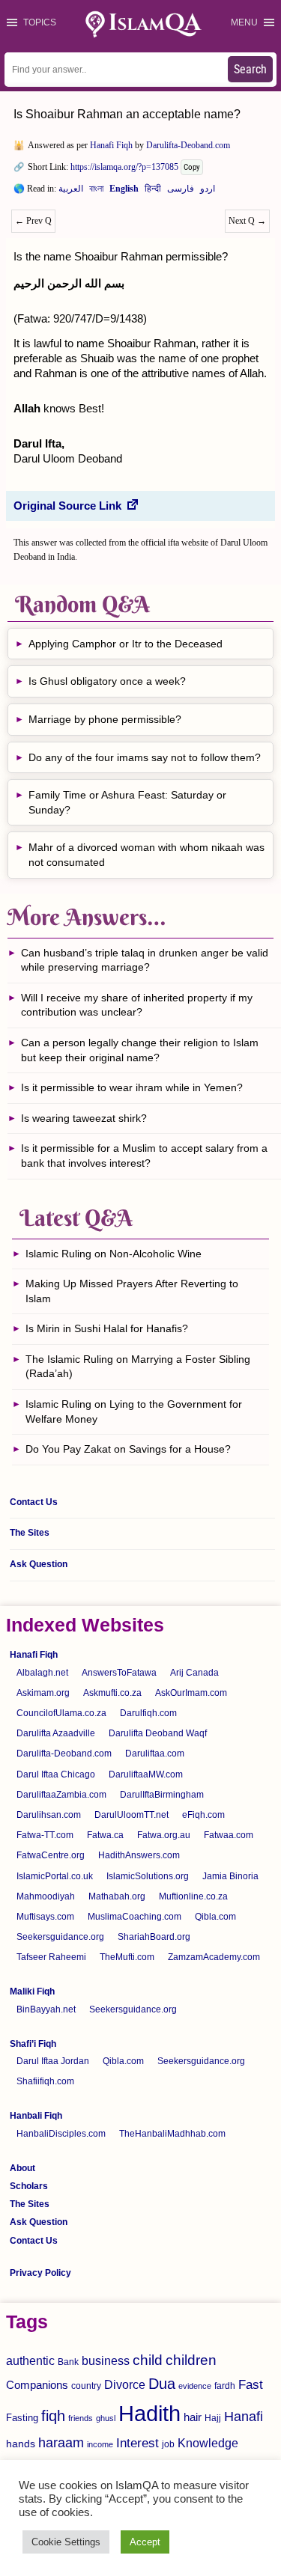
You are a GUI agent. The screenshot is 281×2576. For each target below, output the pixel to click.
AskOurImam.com (191, 1693)
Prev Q (33, 221)
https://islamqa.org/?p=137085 (124, 167)
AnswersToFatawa (119, 1673)
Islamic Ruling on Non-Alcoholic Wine (114, 1254)
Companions (37, 2385)
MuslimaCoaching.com (135, 1917)
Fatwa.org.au (164, 1835)
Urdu (208, 192)
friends (81, 2418)
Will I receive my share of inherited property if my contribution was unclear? (137, 1005)
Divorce (125, 2384)
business (106, 2360)
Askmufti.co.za (112, 1693)
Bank (68, 2362)
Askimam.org (43, 1693)
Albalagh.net (42, 1673)
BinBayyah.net (46, 2009)
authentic (30, 2360)
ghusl (106, 2418)
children (191, 2360)
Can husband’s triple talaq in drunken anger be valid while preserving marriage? (145, 960)
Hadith (149, 2413)
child (148, 2360)
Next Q (247, 221)
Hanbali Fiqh (36, 2116)
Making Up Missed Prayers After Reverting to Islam (132, 1291)
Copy (192, 167)
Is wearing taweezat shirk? (84, 1118)
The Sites (30, 1533)
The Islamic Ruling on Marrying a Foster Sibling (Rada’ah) (138, 1367)
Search (250, 69)
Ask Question (39, 1564)
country (86, 2386)
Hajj (213, 2418)
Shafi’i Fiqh (33, 2044)
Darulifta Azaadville (56, 1733)
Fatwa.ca (105, 1835)
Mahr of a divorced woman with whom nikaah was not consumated (146, 855)
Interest (138, 2443)
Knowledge (208, 2443)
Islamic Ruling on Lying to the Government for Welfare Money (134, 1411)
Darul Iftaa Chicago (56, 1774)
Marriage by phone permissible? (105, 719)
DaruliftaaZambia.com (61, 1795)
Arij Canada (194, 1673)
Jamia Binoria (230, 1876)
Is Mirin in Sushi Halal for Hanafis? (107, 1328)
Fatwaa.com (229, 1835)
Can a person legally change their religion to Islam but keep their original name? (140, 1050)
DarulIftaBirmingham (162, 1795)
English (124, 192)
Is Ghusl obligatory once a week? (107, 681)
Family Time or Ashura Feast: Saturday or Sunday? (127, 802)
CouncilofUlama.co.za (61, 1713)
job (168, 2444)
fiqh (53, 2416)
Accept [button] (145, 2542)
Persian (181, 192)
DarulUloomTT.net (132, 1815)
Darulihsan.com (49, 1815)
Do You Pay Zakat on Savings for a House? (128, 1449)
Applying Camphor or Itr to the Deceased (126, 644)
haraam (61, 2442)
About (22, 2168)
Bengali (96, 192)
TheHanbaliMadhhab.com (172, 2134)
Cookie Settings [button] (66, 2542)
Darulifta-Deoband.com (188, 145)
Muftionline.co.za (193, 1896)
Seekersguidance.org (60, 1937)
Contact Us (34, 1502)
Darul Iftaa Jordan (53, 2061)
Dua (162, 2384)
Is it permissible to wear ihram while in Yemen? (132, 1087)
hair (193, 2417)
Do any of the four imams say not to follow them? (145, 757)
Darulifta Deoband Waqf (158, 1733)
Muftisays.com (45, 1917)
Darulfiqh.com (148, 1713)
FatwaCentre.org (51, 1855)
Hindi (153, 192)
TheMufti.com (127, 1957)
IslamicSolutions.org (148, 1876)
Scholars (29, 2186)
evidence (195, 2386)
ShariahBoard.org (154, 1937)
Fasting (22, 2418)
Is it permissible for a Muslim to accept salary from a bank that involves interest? (144, 1156)
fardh (225, 2386)
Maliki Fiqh (32, 1991)
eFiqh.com (203, 1815)
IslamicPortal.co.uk (55, 1876)
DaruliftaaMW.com (146, 1774)
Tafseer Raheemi (51, 1957)
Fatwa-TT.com (45, 1835)
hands (21, 2444)
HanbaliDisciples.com (61, 2134)
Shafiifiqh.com (45, 2081)
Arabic (71, 192)
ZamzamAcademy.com (214, 1957)
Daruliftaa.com (155, 1754)
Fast (251, 2385)
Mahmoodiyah (46, 1896)
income (100, 2444)
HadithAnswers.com (139, 1855)
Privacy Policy (40, 2273)
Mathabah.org (117, 1896)
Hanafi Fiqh (111, 145)
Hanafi (244, 2417)
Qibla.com (215, 1917)
